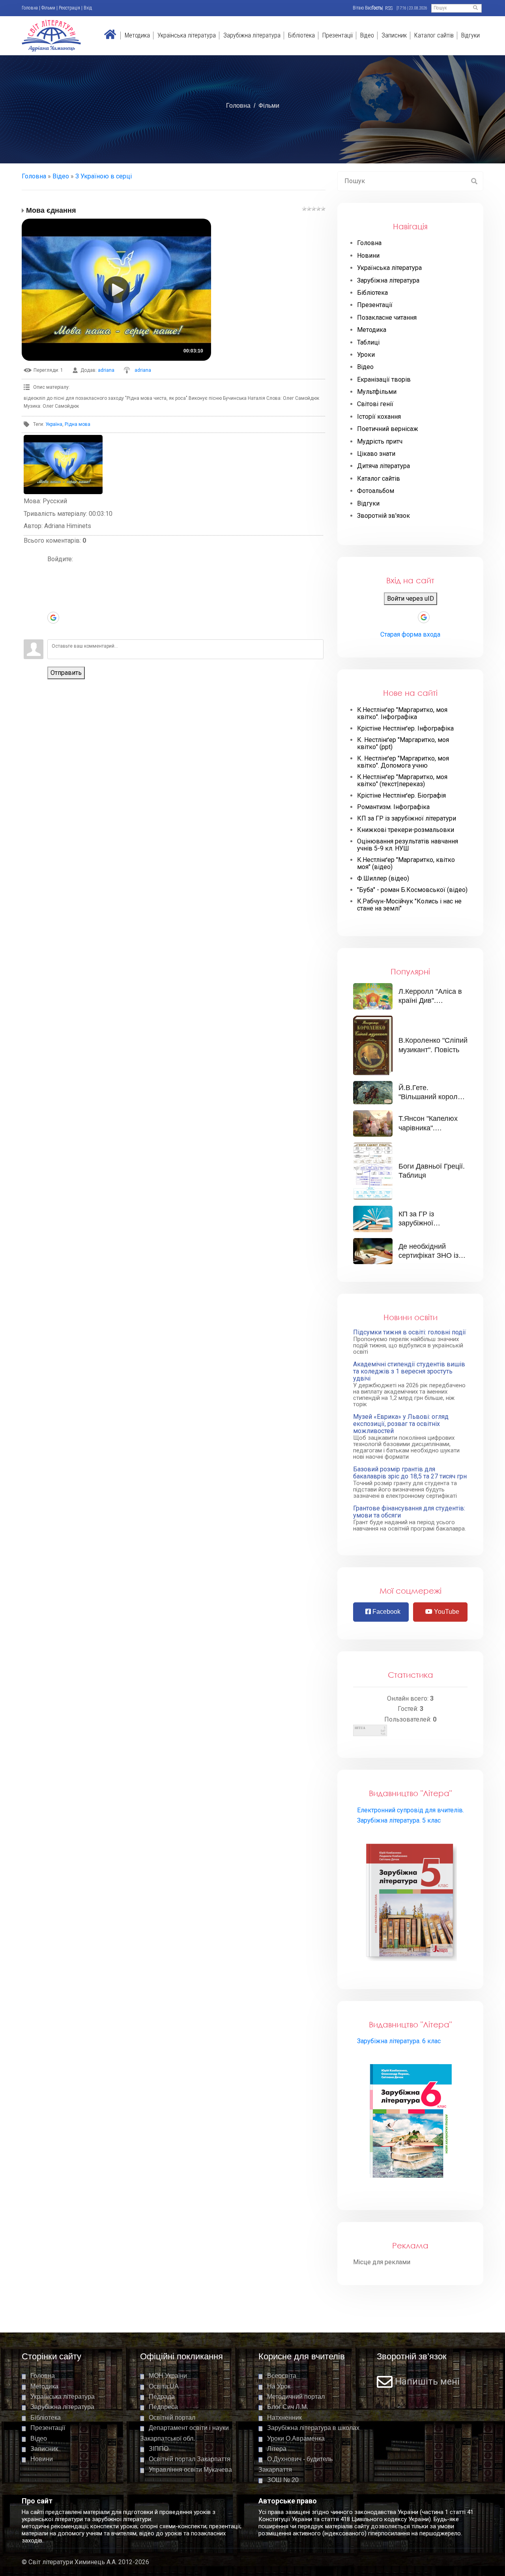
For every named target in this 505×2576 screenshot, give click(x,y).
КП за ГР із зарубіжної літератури (407, 819)
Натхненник (284, 2418)
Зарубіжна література (252, 35)
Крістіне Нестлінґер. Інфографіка (405, 729)
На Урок (279, 2386)
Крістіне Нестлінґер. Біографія (401, 796)
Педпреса (163, 2407)
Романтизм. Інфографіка (393, 807)
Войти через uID (411, 599)
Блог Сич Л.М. (288, 2407)
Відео (367, 35)
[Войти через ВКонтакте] (53, 582)
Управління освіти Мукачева (190, 2470)
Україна (54, 424)
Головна (30, 8)
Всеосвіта (282, 2376)
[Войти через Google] (53, 618)
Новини (42, 2459)
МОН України (168, 2376)
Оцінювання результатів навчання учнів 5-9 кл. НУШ (408, 845)
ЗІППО (159, 2449)
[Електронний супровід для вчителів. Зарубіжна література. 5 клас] (411, 1901)
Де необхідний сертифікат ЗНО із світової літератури (430, 1256)
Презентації (338, 35)
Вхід (88, 8)
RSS (389, 8)
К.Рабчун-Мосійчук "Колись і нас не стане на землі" (409, 905)
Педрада (162, 2397)
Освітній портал (172, 2418)
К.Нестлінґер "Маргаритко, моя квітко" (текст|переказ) (402, 781)
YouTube (446, 1612)
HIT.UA (360, 1728)
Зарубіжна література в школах (313, 2428)
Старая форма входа (410, 634)
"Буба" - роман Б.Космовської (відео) (412, 890)
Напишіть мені (427, 2382)
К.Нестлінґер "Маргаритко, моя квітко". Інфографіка (402, 714)
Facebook (386, 1612)
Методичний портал (296, 2397)
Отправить (66, 673)
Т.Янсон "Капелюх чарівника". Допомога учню (428, 1128)
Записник (394, 35)
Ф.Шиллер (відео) (383, 879)
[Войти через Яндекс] (53, 606)
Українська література (187, 35)
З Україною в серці (104, 176)
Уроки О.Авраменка (296, 2438)
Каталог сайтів (434, 35)
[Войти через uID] (53, 570)
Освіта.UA (164, 2386)
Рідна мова (78, 424)
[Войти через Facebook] (53, 594)
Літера (277, 2449)
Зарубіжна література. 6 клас (399, 2041)
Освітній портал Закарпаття (190, 2459)
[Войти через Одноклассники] (53, 629)
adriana (106, 370)
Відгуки (470, 35)
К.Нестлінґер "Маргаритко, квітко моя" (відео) (406, 864)
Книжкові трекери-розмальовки (406, 830)
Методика (137, 35)
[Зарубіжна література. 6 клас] (411, 2122)
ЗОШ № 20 (283, 2480)
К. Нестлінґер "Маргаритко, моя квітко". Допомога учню (403, 762)
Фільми (48, 8)
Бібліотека (301, 35)
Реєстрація (69, 8)
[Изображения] (63, 465)
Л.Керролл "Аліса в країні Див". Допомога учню (430, 1001)
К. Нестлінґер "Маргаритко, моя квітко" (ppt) (403, 744)
